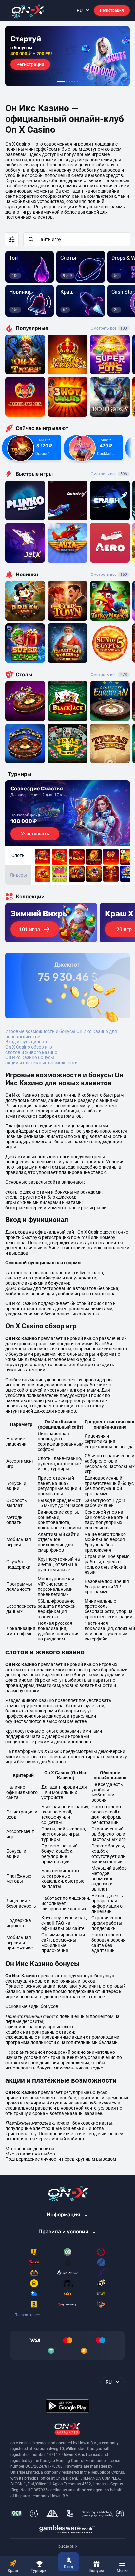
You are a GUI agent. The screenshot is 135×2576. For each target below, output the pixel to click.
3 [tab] (69, 81)
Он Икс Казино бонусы (30, 1057)
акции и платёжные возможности (41, 1063)
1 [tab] (61, 81)
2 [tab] (67, 81)
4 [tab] (72, 81)
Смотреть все (109, 328)
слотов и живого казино (31, 1052)
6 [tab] (77, 81)
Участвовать (35, 834)
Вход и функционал (26, 1042)
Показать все (27, 2315)
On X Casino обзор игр (29, 1047)
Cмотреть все (109, 474)
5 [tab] (75, 81)
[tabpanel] (67, 56)
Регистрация (112, 10)
